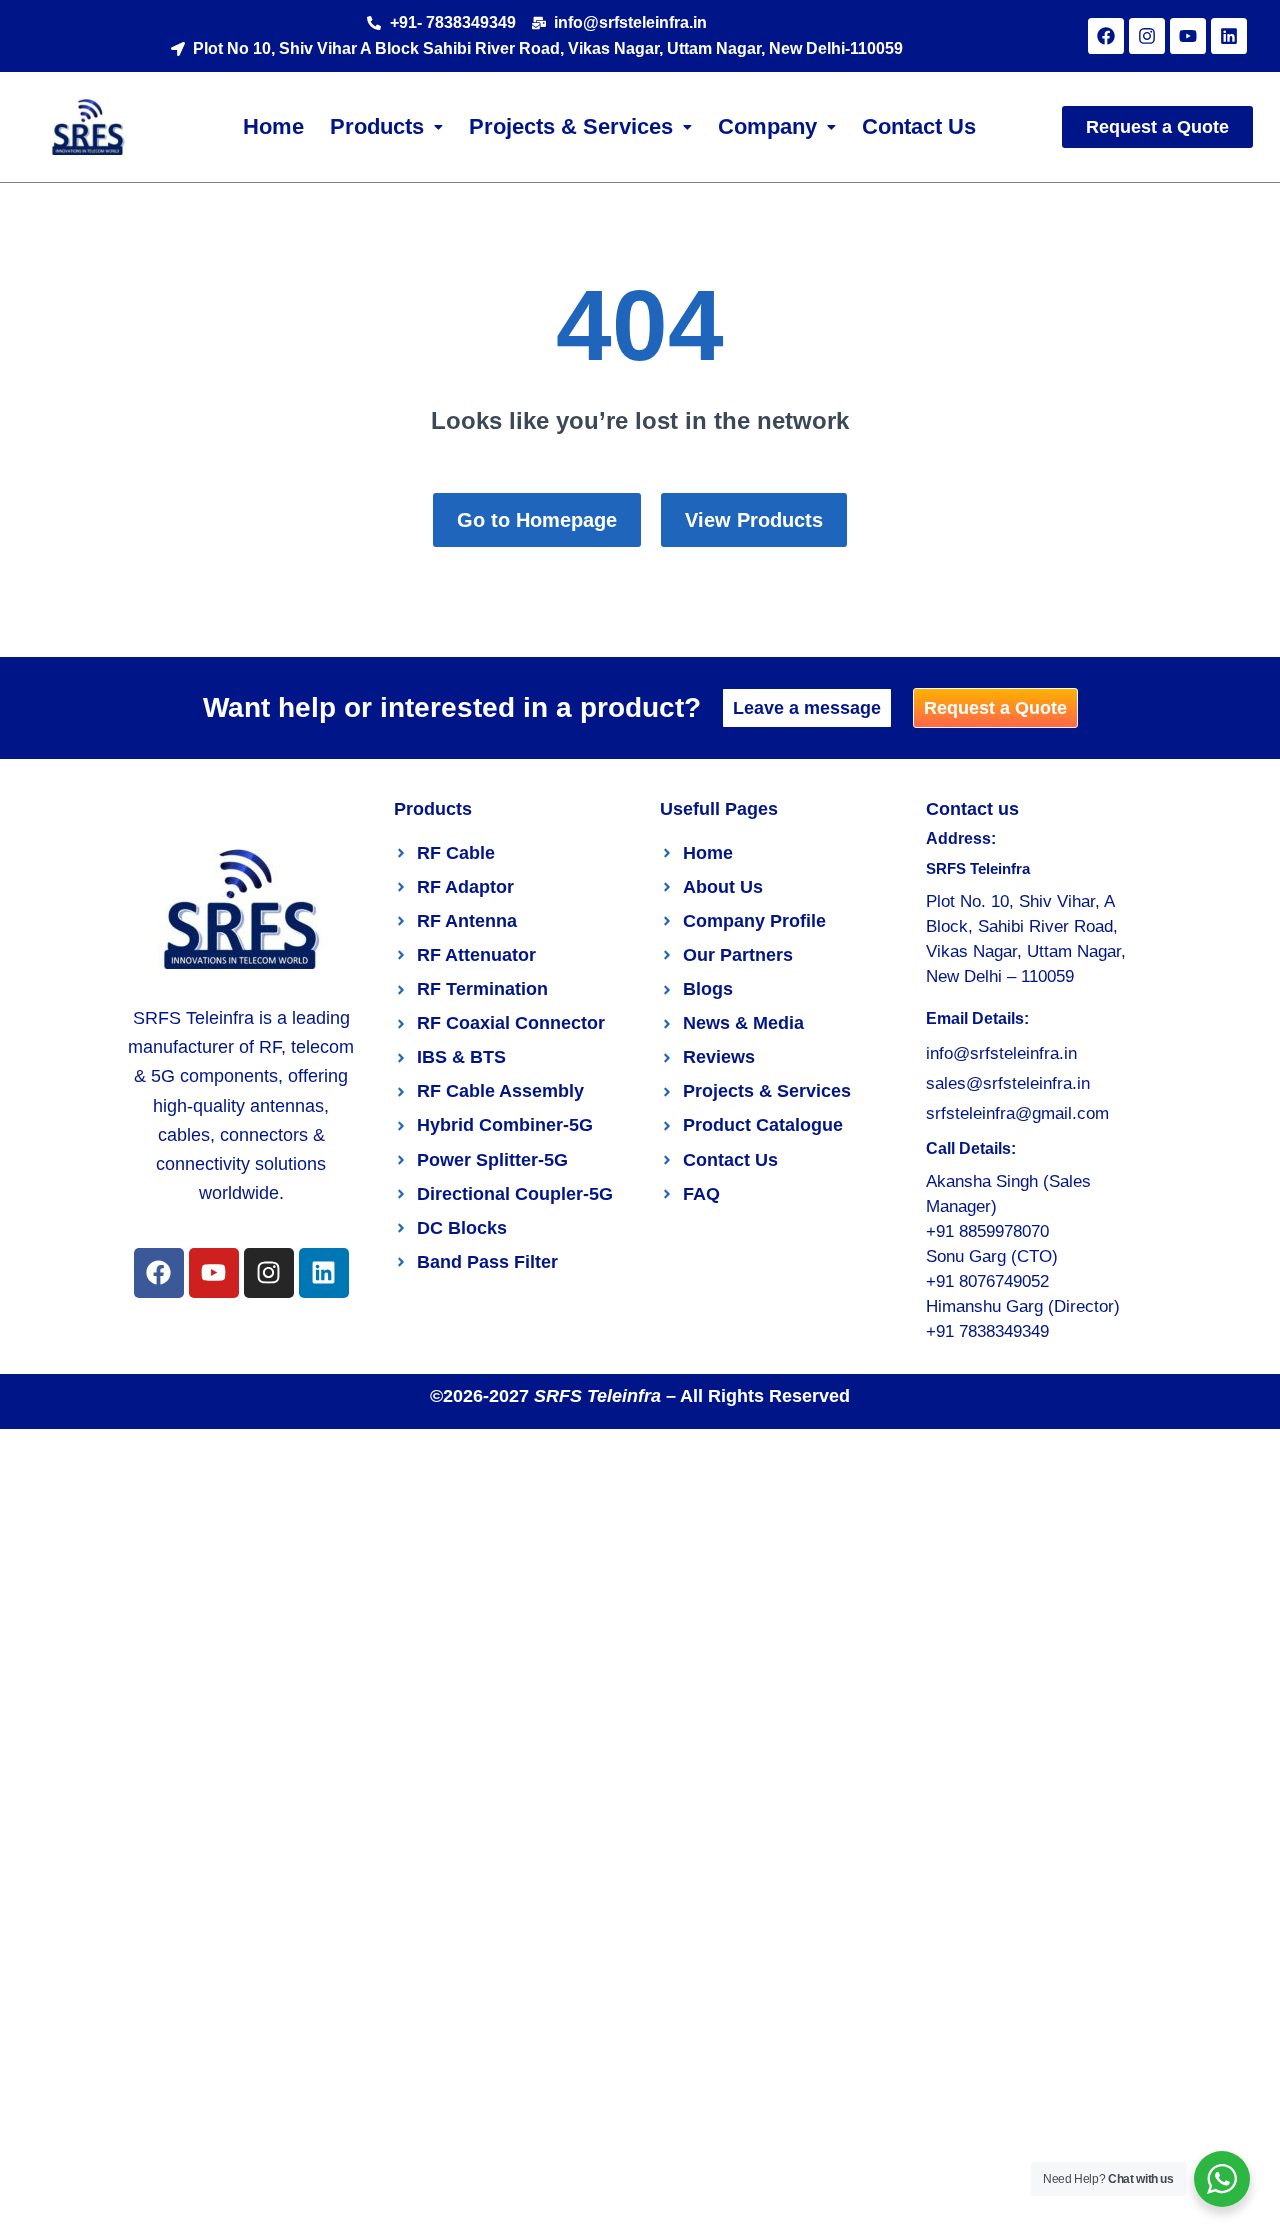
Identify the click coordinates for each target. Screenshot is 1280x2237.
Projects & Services (571, 126)
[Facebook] (1106, 36)
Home (273, 126)
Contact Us (919, 126)
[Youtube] (1188, 36)
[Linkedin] (1229, 36)
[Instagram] (1147, 36)
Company (767, 126)
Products (377, 126)
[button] (386, 127)
